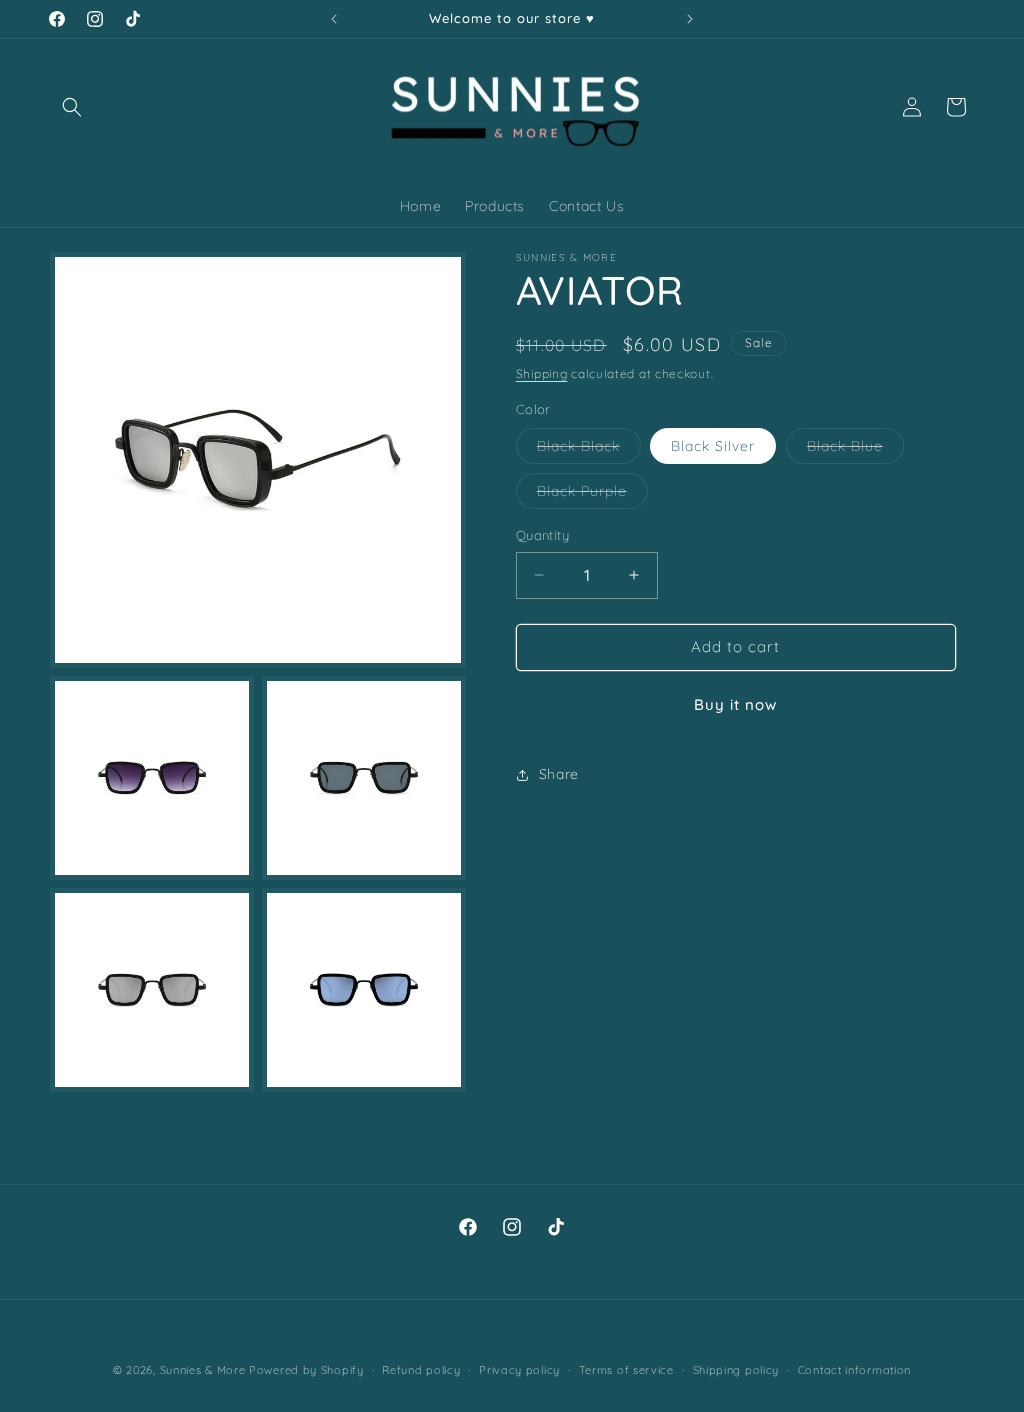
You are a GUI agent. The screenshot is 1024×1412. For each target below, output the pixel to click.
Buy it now (735, 704)
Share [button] (559, 774)
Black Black (589, 450)
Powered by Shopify (306, 1370)
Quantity (542, 535)
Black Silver (713, 446)
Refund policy (421, 1370)
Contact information (854, 1370)
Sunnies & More (203, 1370)
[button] (72, 107)
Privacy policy (519, 1370)
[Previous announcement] (334, 19)
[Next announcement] (690, 19)
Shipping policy (736, 1370)
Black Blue (855, 450)
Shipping (542, 373)
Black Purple (592, 495)
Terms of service (626, 1370)
